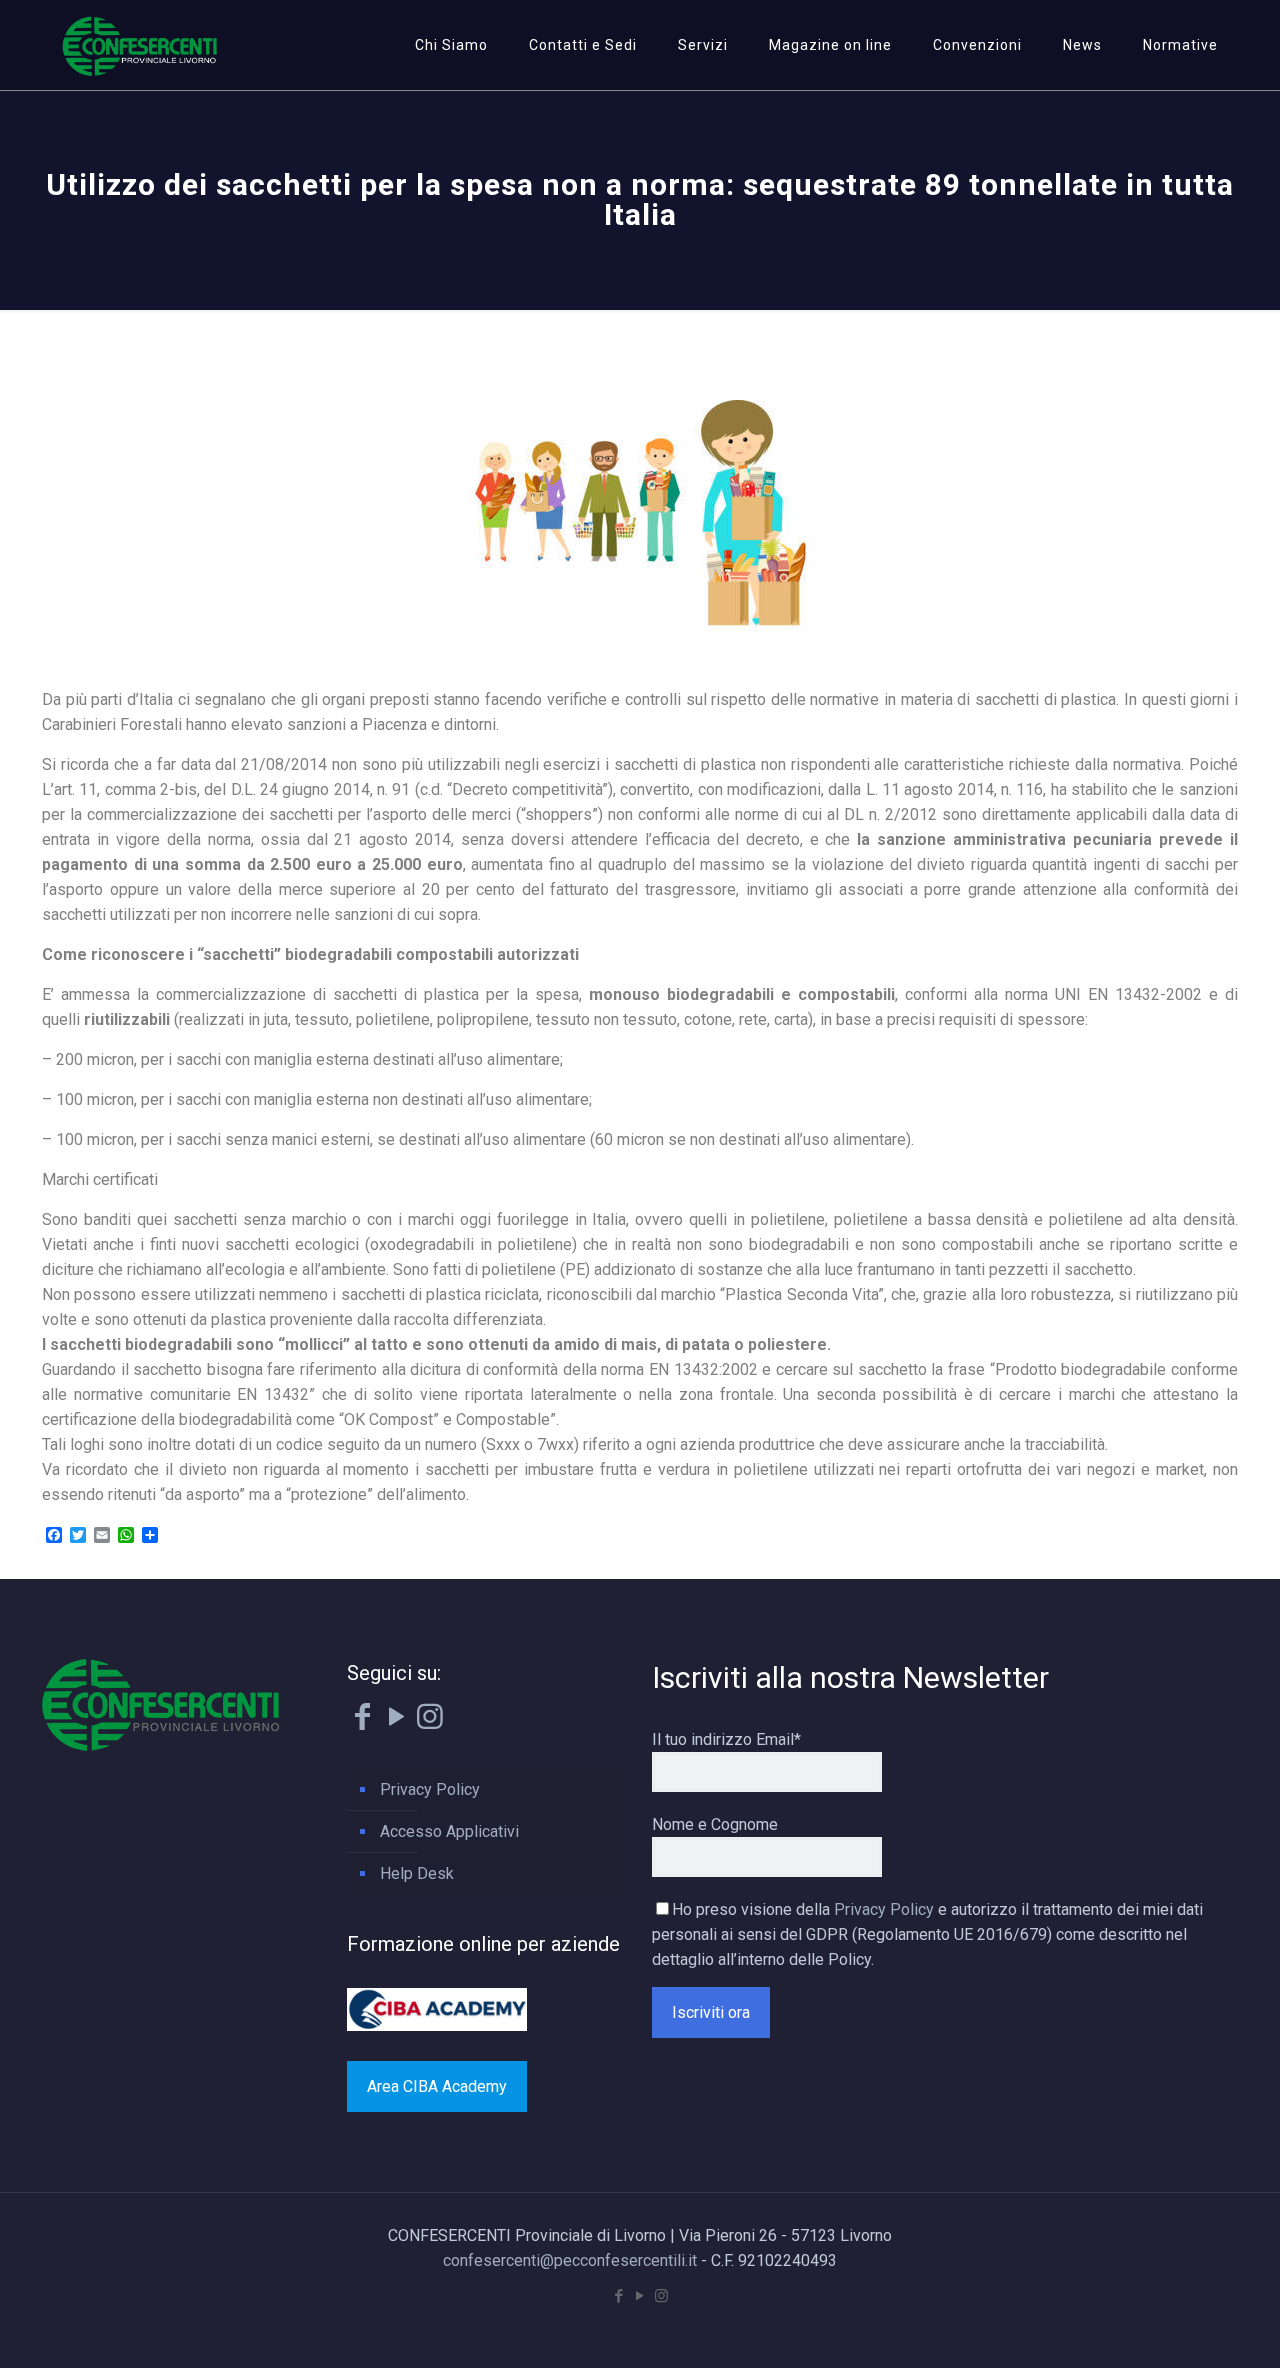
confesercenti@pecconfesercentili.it (570, 2260)
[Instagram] (430, 1721)
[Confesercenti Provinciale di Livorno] (139, 45)
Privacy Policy (430, 1789)
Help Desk (417, 1873)
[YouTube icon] (640, 2296)
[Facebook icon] (619, 2296)
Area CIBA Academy (437, 2086)
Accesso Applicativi (449, 1831)
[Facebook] (362, 1721)
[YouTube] (396, 1721)
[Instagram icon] (661, 2296)
